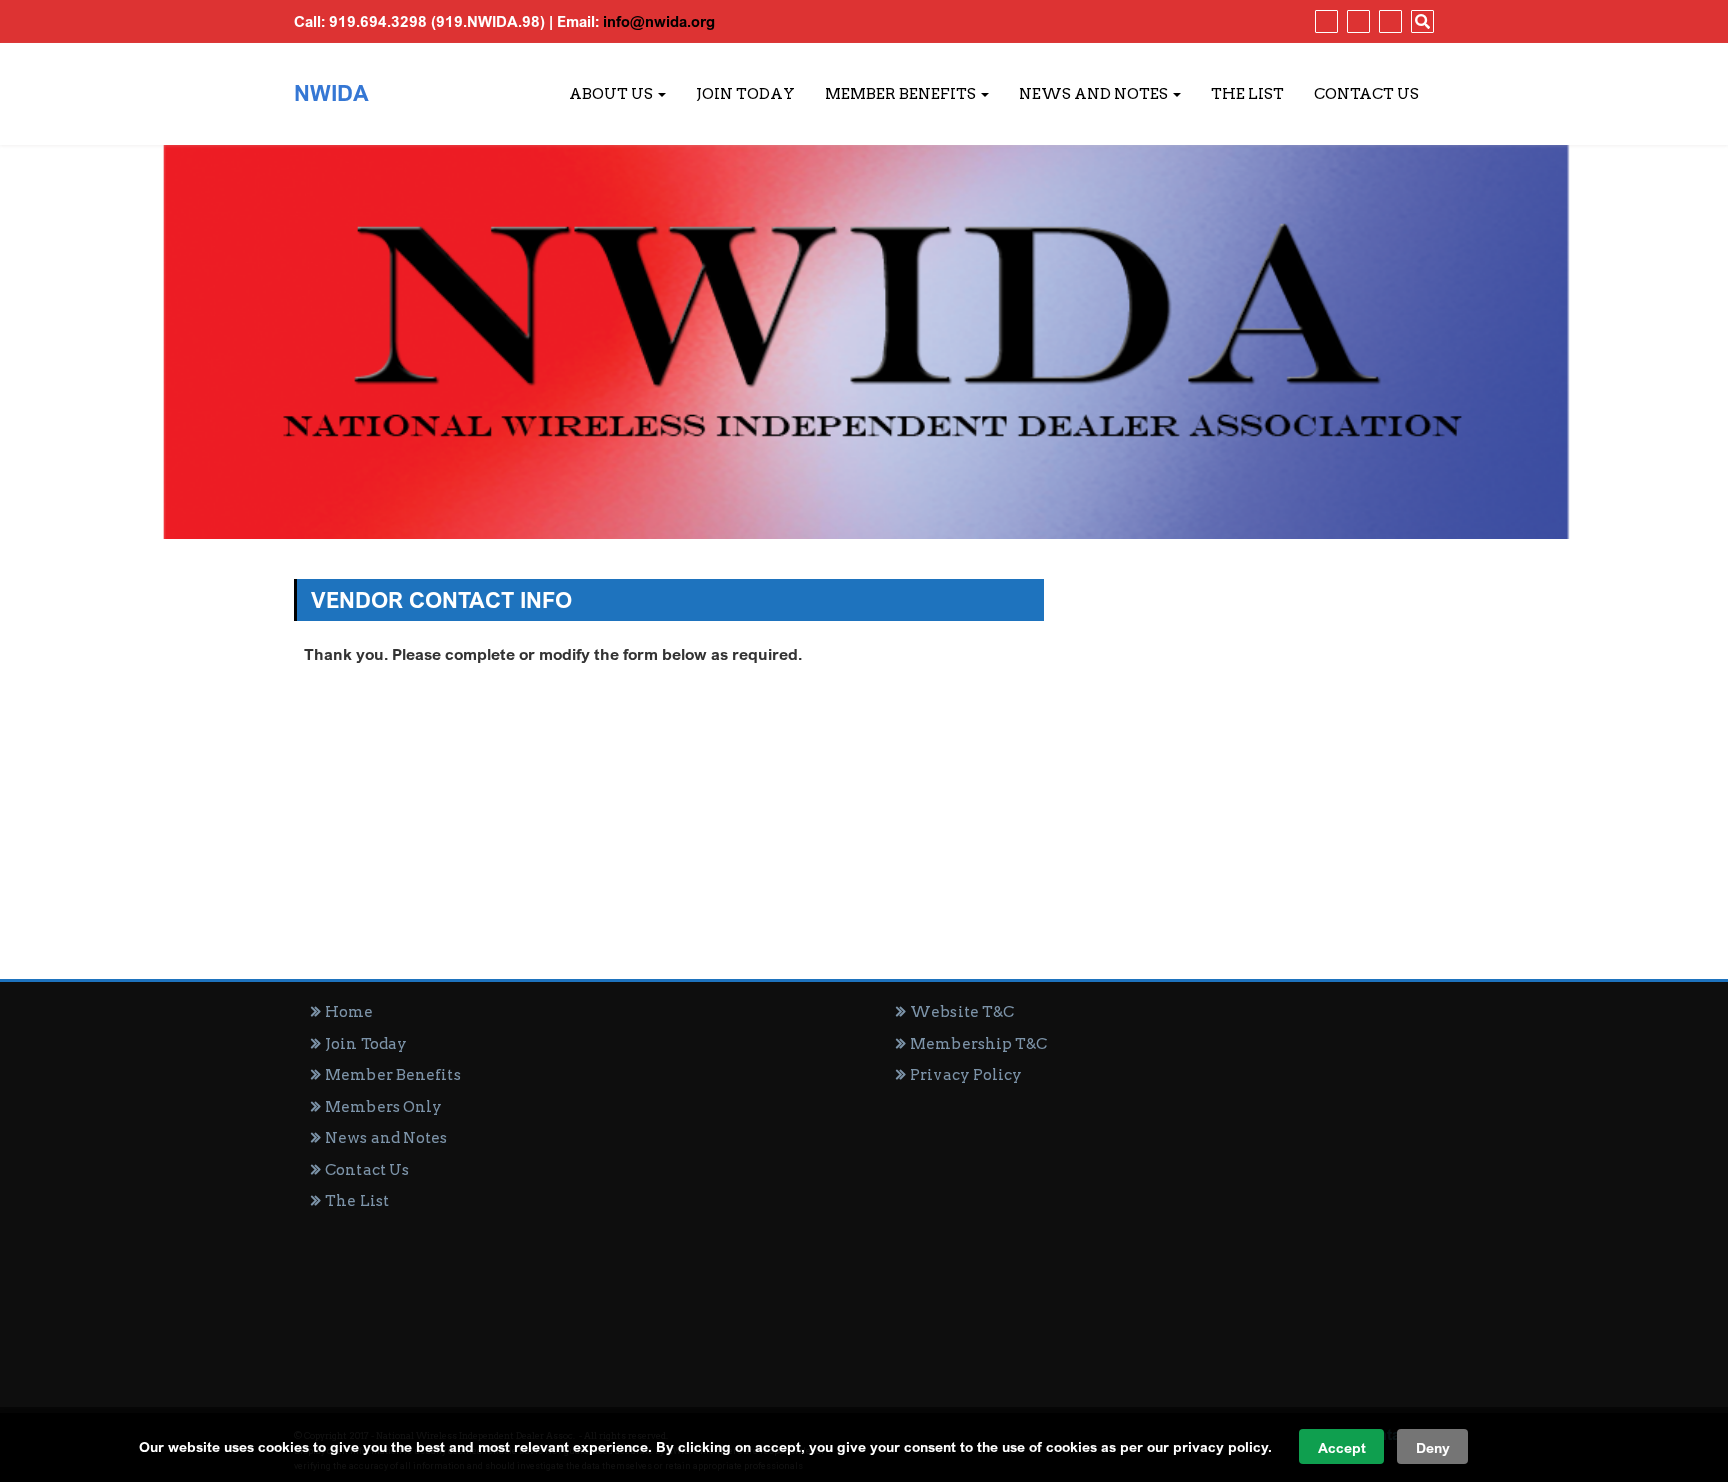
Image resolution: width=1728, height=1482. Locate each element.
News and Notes (1095, 94)
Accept (1342, 1447)
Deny (1433, 1447)
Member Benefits (902, 94)
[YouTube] (1388, 21)
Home (349, 1012)
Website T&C (962, 1012)
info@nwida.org (659, 21)
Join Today (745, 94)
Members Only (383, 1107)
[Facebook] (1324, 21)
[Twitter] (1356, 21)
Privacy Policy (966, 1075)
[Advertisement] (1156, 1237)
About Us (612, 94)
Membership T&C (978, 1044)
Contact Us (1366, 94)
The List (1247, 94)
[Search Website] (1420, 21)
